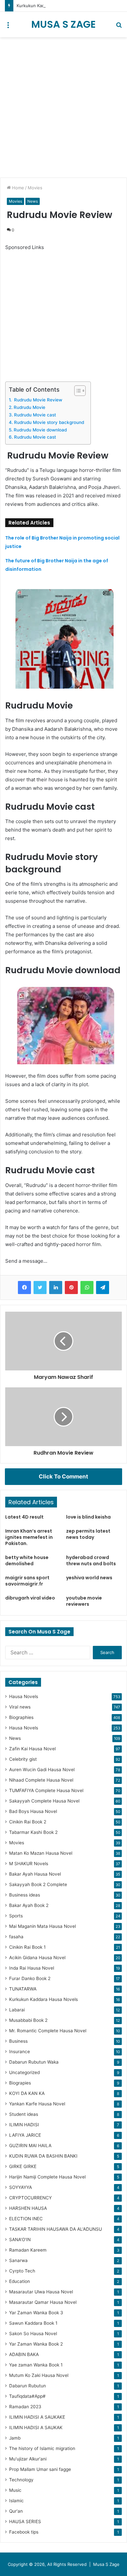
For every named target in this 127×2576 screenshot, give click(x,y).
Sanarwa (18, 2260)
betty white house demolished (27, 1561)
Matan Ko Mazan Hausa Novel (41, 1853)
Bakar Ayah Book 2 (29, 1905)
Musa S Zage (106, 2564)
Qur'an (16, 2511)
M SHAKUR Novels (29, 1864)
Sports (16, 1916)
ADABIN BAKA (24, 2354)
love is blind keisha (88, 1517)
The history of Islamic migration (42, 2448)
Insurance (20, 2052)
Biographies (21, 1717)
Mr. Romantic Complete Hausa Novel (48, 2031)
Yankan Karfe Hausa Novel (37, 2104)
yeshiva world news (89, 1578)
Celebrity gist (23, 1759)
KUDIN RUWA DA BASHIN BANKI (43, 2156)
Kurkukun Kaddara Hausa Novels (43, 1999)
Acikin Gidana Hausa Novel (37, 1958)
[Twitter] (40, 1288)
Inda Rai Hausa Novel (32, 1968)
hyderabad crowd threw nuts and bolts (91, 1561)
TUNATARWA (23, 1989)
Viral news (20, 1707)
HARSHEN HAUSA (28, 2208)
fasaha (16, 1937)
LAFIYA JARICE (25, 2135)
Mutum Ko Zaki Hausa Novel (39, 2375)
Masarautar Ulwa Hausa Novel (41, 2292)
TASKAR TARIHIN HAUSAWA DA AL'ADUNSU (56, 2229)
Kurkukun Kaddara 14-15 (41, 6)
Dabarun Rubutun (28, 2386)
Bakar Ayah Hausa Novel (35, 1874)
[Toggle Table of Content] (77, 391)
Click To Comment (63, 1476)
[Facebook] (24, 1288)
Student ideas (24, 2114)
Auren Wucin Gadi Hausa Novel (42, 1770)
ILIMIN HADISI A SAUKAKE (37, 2417)
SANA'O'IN (20, 2240)
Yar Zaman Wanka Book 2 (36, 2344)
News (33, 201)
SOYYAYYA (21, 2187)
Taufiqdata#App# (27, 2396)
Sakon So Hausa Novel (33, 2334)
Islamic (16, 2501)
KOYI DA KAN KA (27, 2093)
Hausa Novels (24, 1696)
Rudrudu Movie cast (35, 415)
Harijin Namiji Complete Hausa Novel (47, 2177)
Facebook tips (24, 2532)
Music (15, 2490)
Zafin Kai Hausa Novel (32, 1749)
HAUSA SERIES (25, 2521)
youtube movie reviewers (84, 1601)
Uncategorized (24, 2072)
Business (18, 2041)
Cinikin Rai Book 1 (27, 1947)
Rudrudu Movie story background (49, 422)
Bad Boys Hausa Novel (33, 1811)
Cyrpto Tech (22, 2271)
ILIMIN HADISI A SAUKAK (36, 2428)
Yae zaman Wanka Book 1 (36, 2365)
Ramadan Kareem (28, 2250)
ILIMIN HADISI (24, 2125)
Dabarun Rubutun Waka (34, 2062)
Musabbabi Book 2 (28, 2020)
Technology (21, 2480)
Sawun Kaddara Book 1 (33, 2323)
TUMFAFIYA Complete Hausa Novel (46, 1790)
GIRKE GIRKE (23, 2166)
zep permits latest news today (88, 1534)
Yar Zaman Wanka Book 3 (36, 2313)
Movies (35, 188)
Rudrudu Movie (30, 407)
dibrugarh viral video (30, 1598)
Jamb (15, 2438)
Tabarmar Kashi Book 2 (33, 1832)
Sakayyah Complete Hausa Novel (44, 1801)
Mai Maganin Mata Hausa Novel (42, 1926)
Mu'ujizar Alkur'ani (28, 2459)
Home (17, 188)
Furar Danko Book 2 (30, 1978)
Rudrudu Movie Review (37, 400)
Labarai (17, 2010)
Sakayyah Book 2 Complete (38, 1884)
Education (20, 2281)
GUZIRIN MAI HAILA (30, 2146)
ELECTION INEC (26, 2219)
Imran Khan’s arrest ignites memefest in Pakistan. (29, 1537)
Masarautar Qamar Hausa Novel (43, 2302)
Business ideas (25, 1895)
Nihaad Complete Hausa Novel (41, 1780)
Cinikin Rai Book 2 (28, 1822)
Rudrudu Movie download (40, 430)
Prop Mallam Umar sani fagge (40, 2469)
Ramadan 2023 (25, 2407)
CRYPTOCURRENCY (30, 2198)
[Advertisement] (63, 107)
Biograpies (20, 2083)
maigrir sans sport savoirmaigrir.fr (27, 1581)
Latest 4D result (24, 1517)
